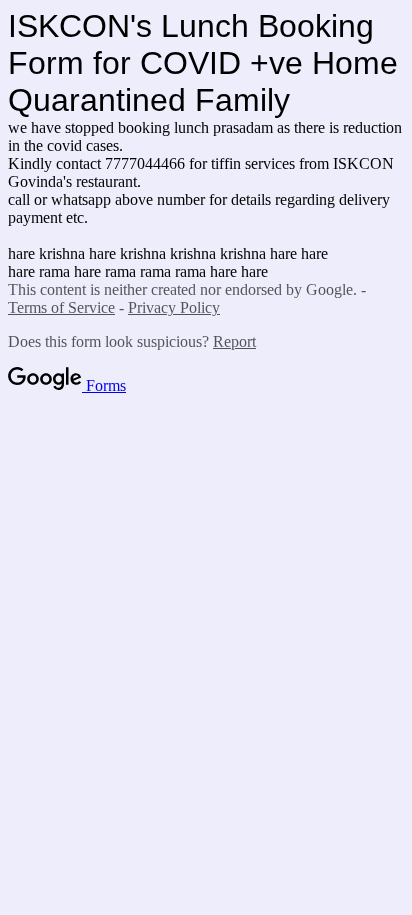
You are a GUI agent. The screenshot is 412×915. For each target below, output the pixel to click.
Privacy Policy (174, 307)
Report (234, 341)
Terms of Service (61, 307)
